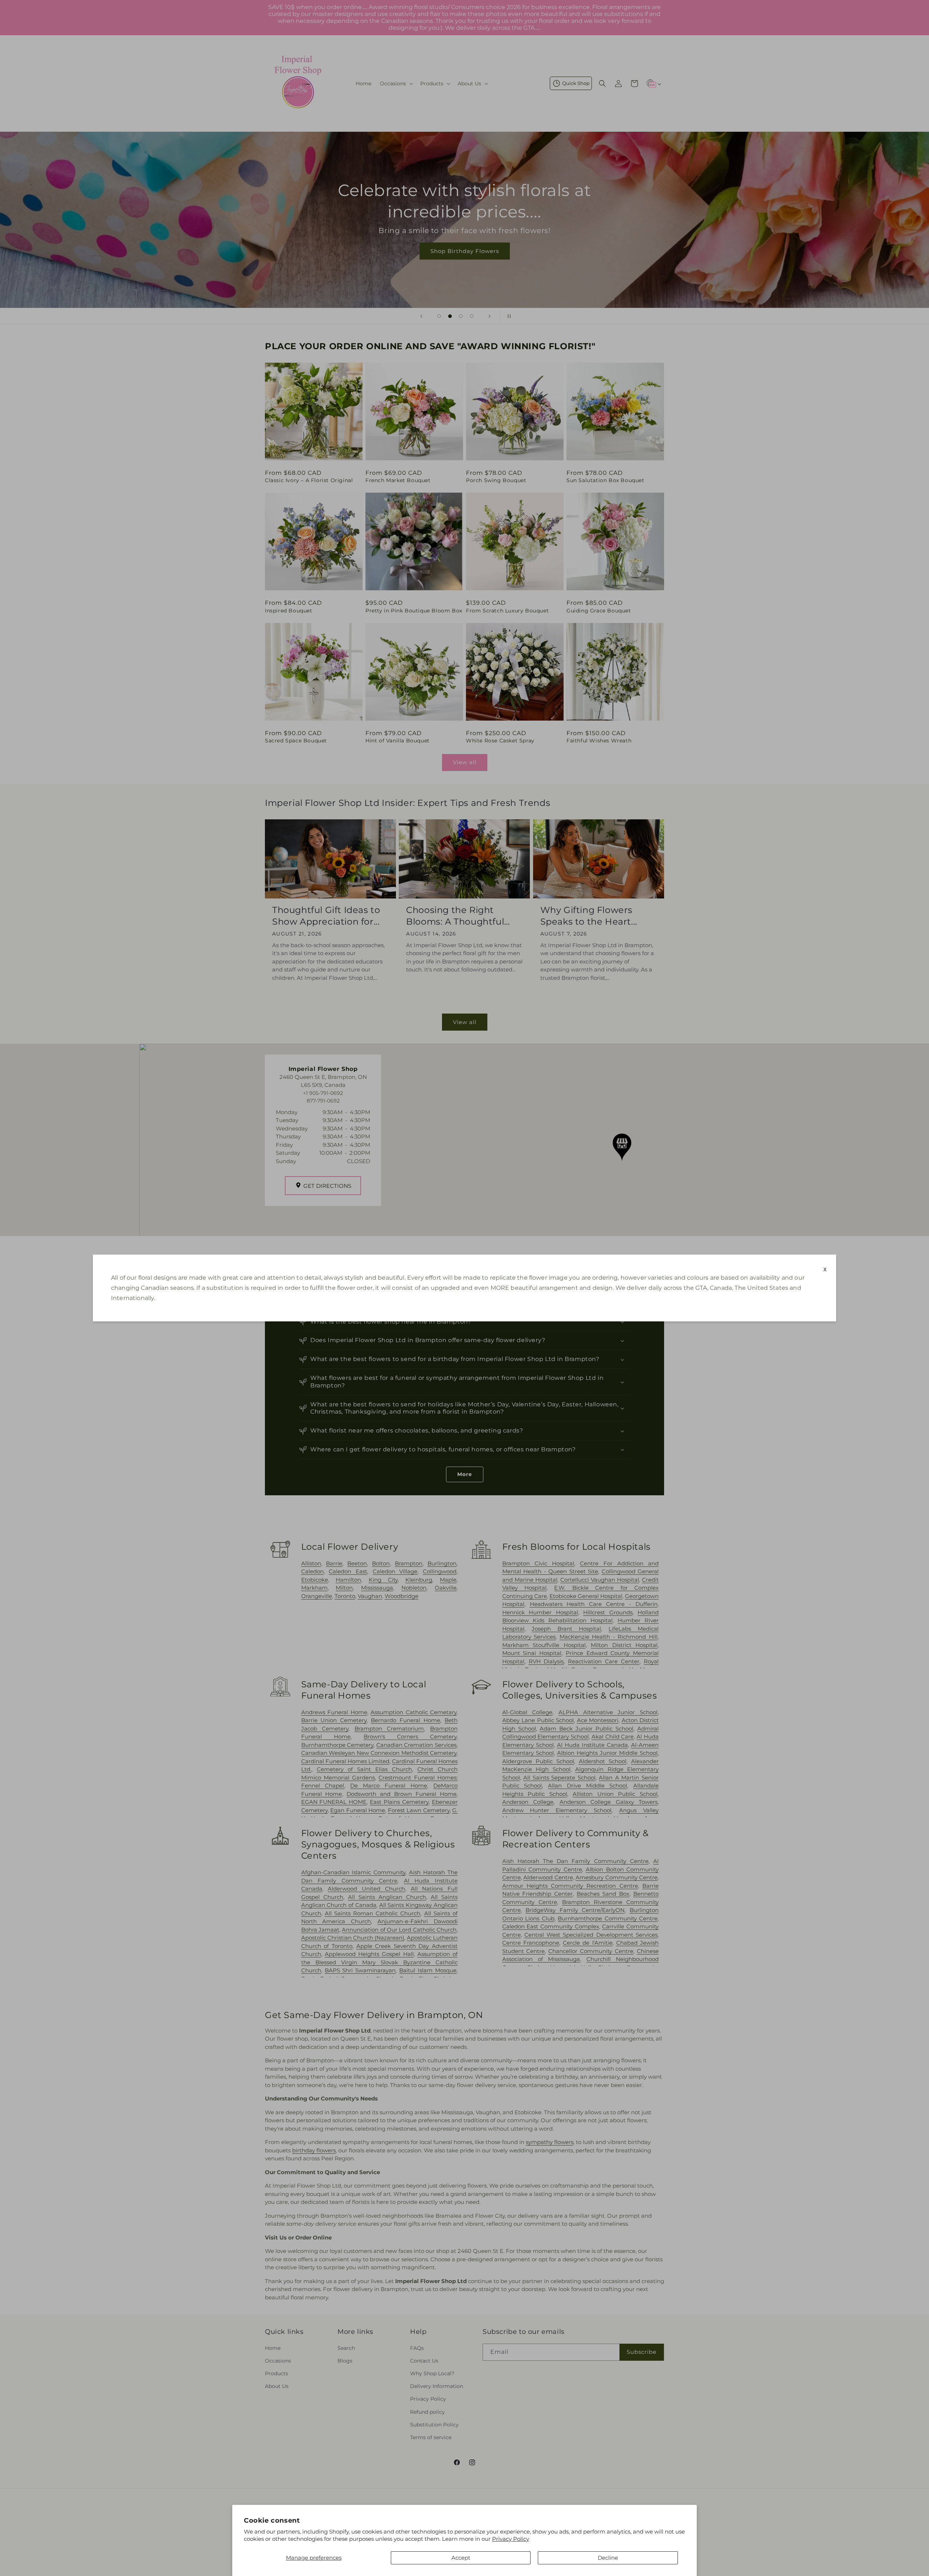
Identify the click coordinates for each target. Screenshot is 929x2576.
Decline (608, 2558)
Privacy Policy (511, 2539)
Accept (461, 2558)
